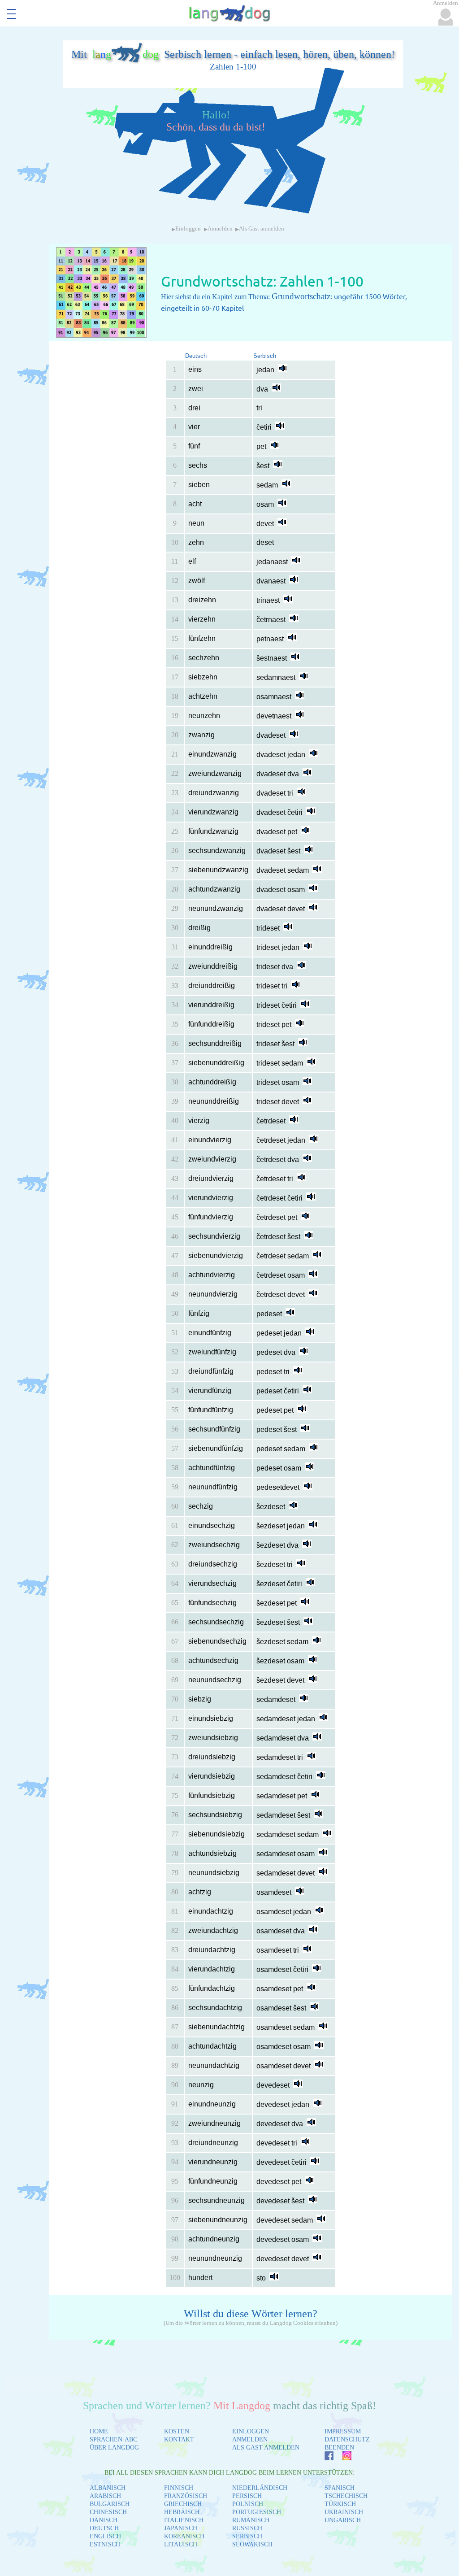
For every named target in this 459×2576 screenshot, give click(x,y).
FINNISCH (179, 2488)
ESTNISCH (105, 2544)
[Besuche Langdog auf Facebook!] (325, 2458)
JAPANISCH (181, 2528)
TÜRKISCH (340, 2504)
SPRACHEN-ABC (113, 2439)
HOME (99, 2431)
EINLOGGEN (251, 2431)
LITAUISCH (181, 2544)
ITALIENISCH (184, 2520)
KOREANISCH (184, 2536)
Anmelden (220, 229)
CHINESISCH (108, 2512)
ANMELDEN (250, 2439)
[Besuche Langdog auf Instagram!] (342, 2458)
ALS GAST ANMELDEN (266, 2448)
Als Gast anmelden (262, 229)
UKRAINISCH (344, 2512)
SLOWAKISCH (252, 2544)
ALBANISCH (108, 2488)
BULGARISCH (110, 2504)
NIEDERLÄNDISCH (260, 2488)
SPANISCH (340, 2488)
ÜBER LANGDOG (114, 2448)
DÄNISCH (104, 2520)
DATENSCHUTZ (347, 2439)
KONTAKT (179, 2439)
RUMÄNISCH (251, 2520)
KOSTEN (177, 2431)
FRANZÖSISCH (186, 2496)
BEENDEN (339, 2448)
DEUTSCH (104, 2528)
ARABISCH (105, 2496)
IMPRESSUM (343, 2431)
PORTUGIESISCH (257, 2512)
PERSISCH (247, 2496)
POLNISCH (248, 2504)
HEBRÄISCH (182, 2512)
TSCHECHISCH (346, 2496)
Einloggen (188, 229)
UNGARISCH (343, 2520)
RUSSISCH (247, 2528)
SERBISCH (247, 2536)
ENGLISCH (105, 2536)
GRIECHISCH (183, 2504)
